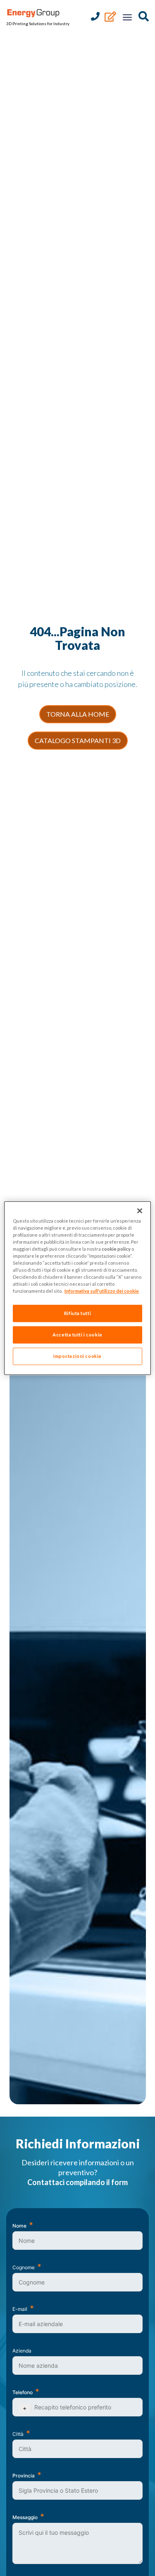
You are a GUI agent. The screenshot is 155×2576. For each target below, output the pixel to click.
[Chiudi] (140, 1211)
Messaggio (25, 2517)
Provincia (24, 2476)
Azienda (22, 2351)
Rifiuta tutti (77, 1313)
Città (18, 2434)
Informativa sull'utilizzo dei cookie (102, 1291)
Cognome (24, 2267)
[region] (77, 1288)
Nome (19, 2226)
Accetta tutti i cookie (77, 1335)
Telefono (23, 2392)
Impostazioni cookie (77, 1356)
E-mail (20, 2309)
